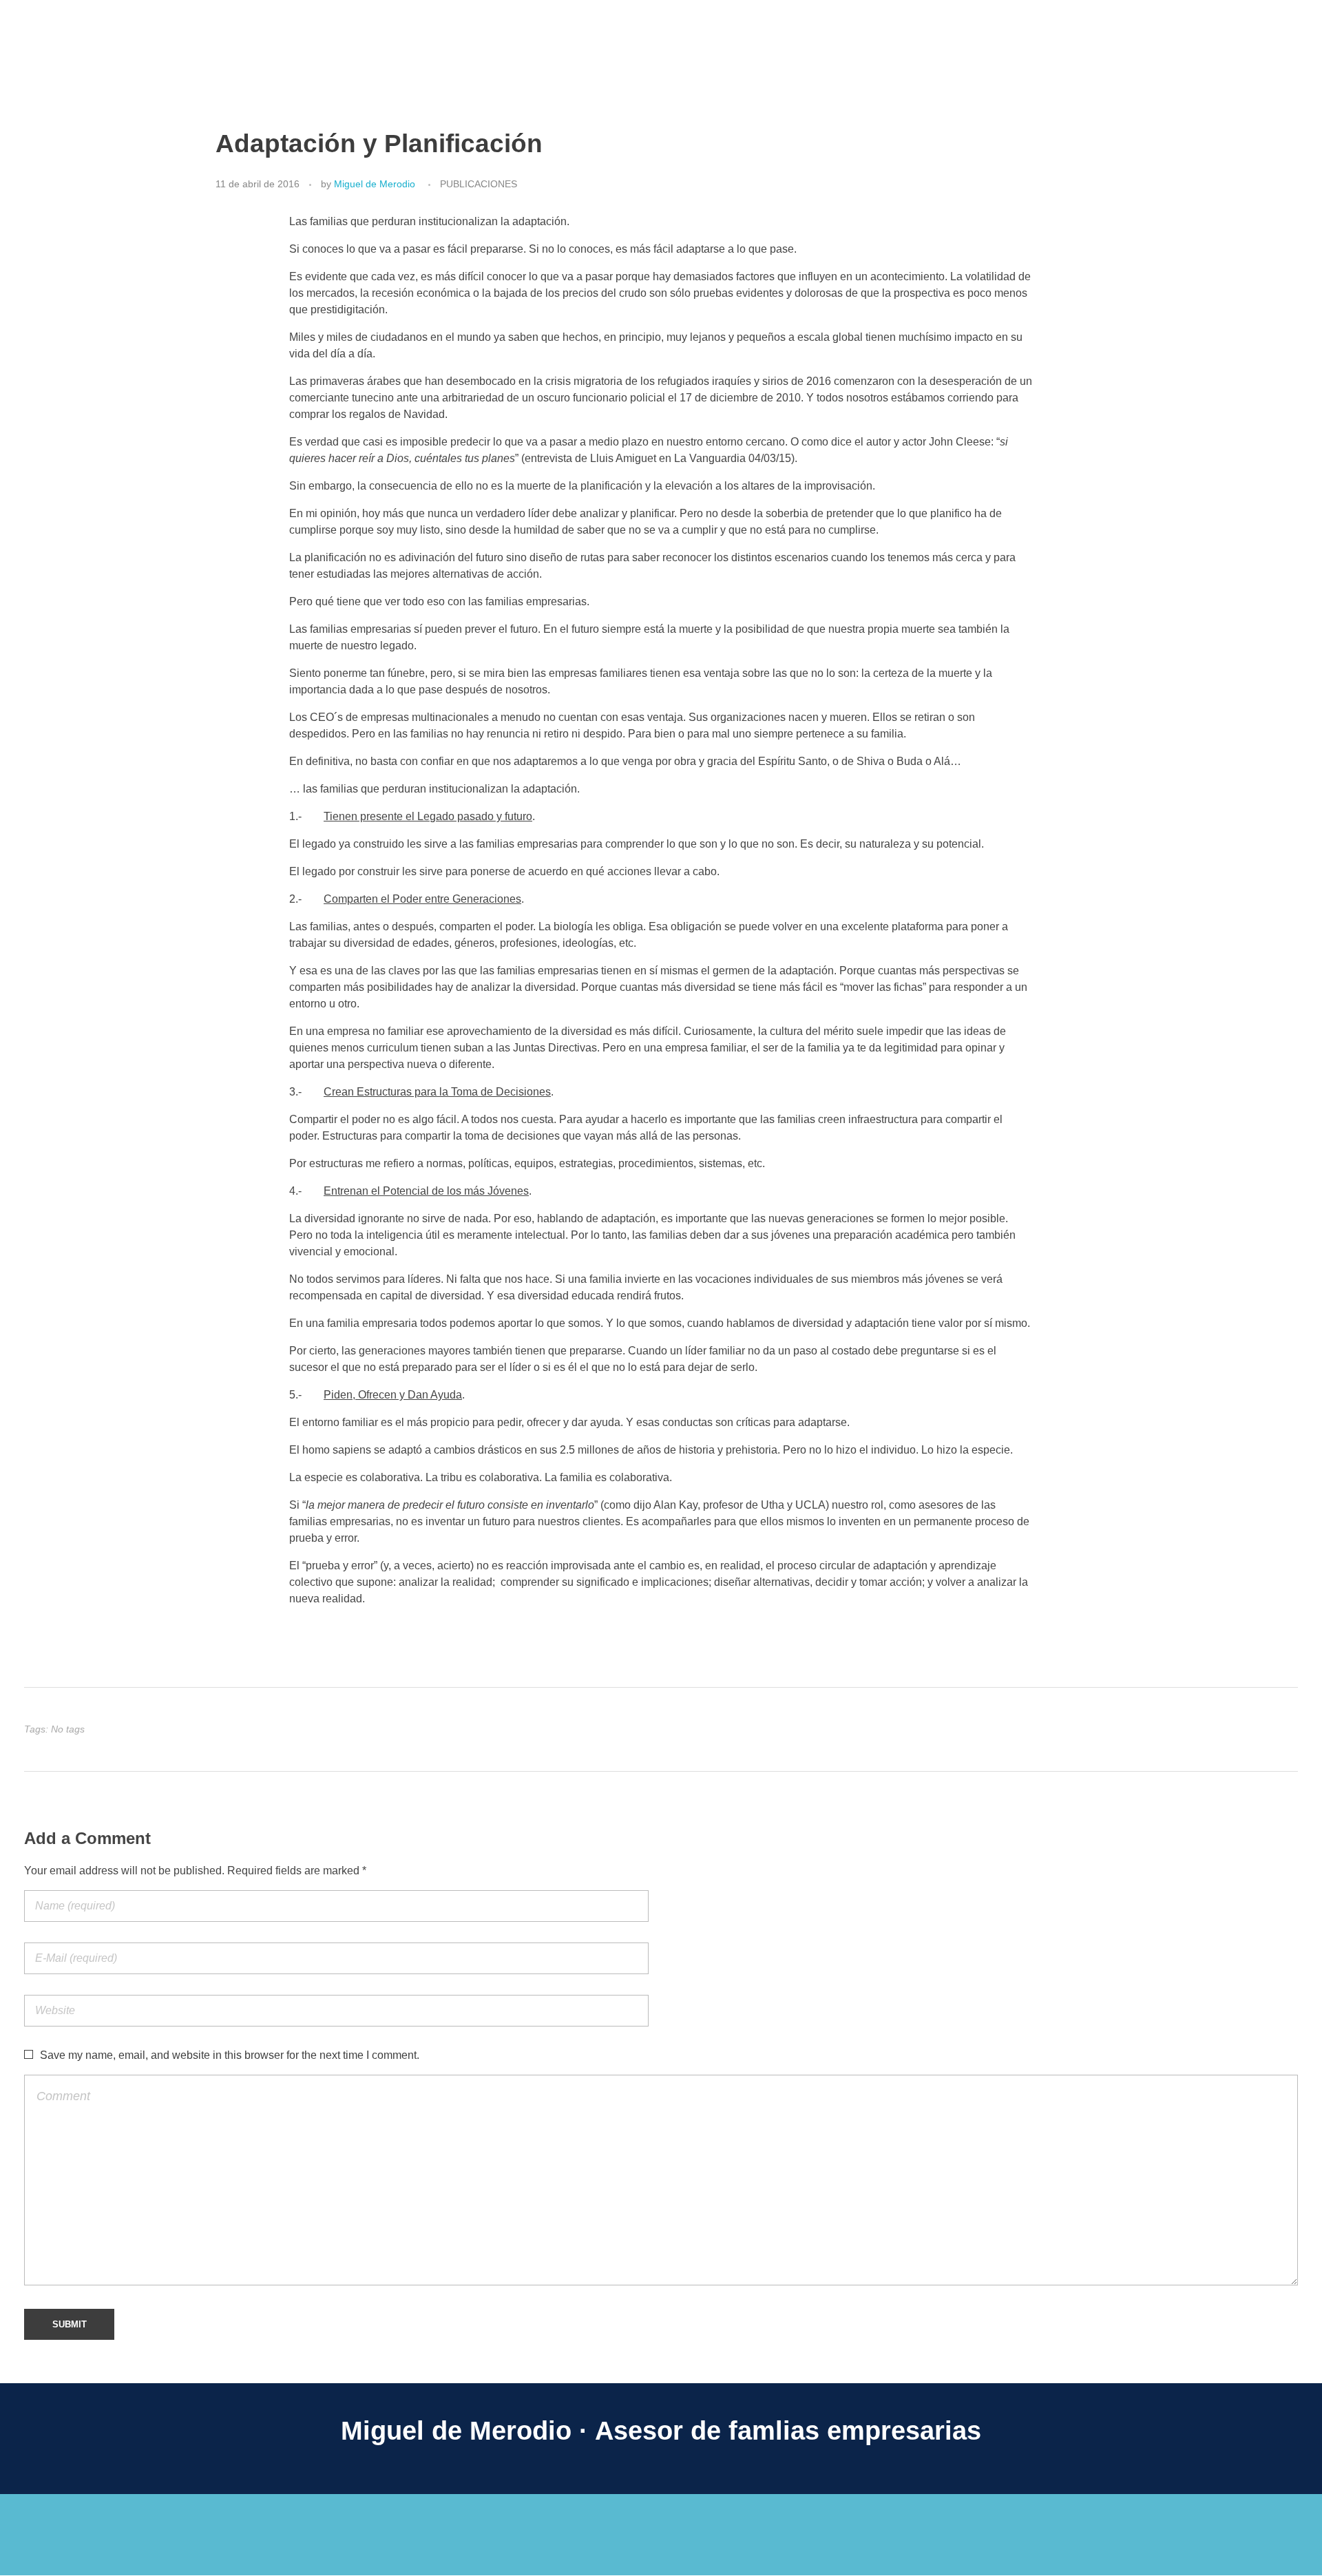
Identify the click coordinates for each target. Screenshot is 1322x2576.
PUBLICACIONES (479, 184)
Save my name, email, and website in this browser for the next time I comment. (230, 2055)
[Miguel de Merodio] (110, 19)
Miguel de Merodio (375, 184)
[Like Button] (1280, 1730)
